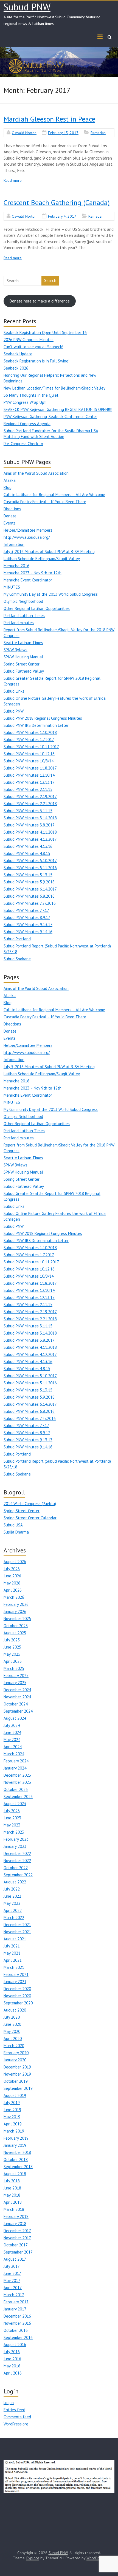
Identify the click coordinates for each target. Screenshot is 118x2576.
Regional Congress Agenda (27, 424)
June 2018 (12, 2188)
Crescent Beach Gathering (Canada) (57, 202)
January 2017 (15, 2309)
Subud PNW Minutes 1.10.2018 (30, 732)
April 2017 (13, 2288)
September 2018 (18, 2167)
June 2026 (12, 1576)
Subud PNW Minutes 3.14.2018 (30, 818)
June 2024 (12, 1732)
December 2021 (17, 1925)
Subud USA (13, 1525)
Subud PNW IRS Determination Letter (36, 725)
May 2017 (12, 2280)
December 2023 (17, 1775)
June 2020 (12, 2024)
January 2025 (15, 1683)
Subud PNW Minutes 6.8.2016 (29, 896)
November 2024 (17, 1697)
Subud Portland (17, 939)
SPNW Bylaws (16, 650)
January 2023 (15, 1846)
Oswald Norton (24, 133)
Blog (8, 487)
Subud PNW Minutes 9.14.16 (28, 932)
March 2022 (14, 1917)
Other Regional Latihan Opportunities (37, 608)
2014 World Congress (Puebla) (30, 1504)
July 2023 (12, 1811)
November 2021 (17, 1932)
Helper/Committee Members (28, 530)
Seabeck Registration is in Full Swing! (36, 361)
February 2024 (16, 1761)
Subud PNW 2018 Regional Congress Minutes (43, 718)
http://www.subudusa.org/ (27, 537)
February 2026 (16, 1604)
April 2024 (13, 1747)
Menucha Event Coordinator (28, 580)
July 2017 (12, 2266)
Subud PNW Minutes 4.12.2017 (30, 839)
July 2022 (12, 1889)
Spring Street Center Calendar (30, 1518)
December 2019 (17, 2067)
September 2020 (18, 2003)
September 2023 (18, 1796)
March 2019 (14, 2131)
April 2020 (13, 2038)
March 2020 (14, 2046)
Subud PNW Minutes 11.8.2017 (30, 768)
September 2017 (18, 2252)
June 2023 (12, 1818)
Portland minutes (19, 623)
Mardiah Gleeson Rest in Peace (49, 119)
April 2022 (13, 1910)
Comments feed (17, 2417)
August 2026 (15, 1562)
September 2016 (18, 2337)
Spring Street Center (22, 664)
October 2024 (16, 1704)
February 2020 (16, 2053)
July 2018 (12, 2181)
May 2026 (12, 1583)
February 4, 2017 (62, 216)
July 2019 (12, 2103)
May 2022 (12, 1903)
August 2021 (15, 1939)
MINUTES (12, 587)
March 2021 (14, 1967)
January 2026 (15, 1611)
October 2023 (16, 1789)
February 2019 (16, 2138)
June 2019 (12, 2110)
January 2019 (15, 2145)
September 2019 (18, 2088)
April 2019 (13, 2124)
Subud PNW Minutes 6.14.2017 (30, 889)
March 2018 (14, 2209)
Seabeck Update (18, 354)
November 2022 (17, 1861)
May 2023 (12, 1825)
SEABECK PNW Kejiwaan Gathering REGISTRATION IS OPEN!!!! (58, 409)
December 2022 (17, 1853)
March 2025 (14, 1668)
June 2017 (12, 2273)
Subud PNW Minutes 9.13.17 (28, 925)
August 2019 (15, 2095)
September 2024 (18, 1711)
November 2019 (17, 2074)
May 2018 (12, 2195)
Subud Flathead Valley (24, 671)
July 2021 (12, 1946)
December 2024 (17, 1690)
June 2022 (12, 1896)
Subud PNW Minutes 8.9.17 (27, 917)
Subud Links (14, 691)
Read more (13, 180)
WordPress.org (16, 2424)
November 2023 (17, 1782)
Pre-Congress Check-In (23, 444)
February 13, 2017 (63, 133)
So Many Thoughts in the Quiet (31, 395)
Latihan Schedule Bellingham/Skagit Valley (42, 559)
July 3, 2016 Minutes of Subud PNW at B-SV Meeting (49, 551)
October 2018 (16, 2159)
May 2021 (12, 1953)
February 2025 (16, 1675)
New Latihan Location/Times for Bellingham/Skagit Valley (54, 388)
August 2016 (15, 2345)
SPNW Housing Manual (23, 657)
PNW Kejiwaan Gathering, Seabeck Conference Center (50, 417)
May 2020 (12, 2031)
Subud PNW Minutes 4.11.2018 (30, 832)
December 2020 (17, 1989)
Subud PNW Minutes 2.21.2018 (30, 804)
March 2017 (14, 2295)
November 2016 (17, 2323)
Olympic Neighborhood (23, 601)
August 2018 (15, 2174)
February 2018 (16, 2216)
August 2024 (15, 1718)
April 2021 (13, 1960)
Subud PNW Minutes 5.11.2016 (30, 868)
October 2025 (16, 1626)
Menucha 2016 (16, 566)
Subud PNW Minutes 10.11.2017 (31, 747)
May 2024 (12, 1740)
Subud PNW (27, 7)
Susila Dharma (16, 1532)
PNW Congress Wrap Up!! (25, 402)
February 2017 (16, 2302)
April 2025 (13, 1661)
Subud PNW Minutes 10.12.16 (29, 754)
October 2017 (16, 2245)
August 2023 (15, 1804)
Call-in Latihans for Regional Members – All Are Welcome (54, 495)
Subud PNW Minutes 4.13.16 (28, 846)
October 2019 (16, 2081)
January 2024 (15, 1768)
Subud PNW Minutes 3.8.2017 (29, 825)
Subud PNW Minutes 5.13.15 (28, 875)
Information (14, 544)
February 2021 (16, 1974)
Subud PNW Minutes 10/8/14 (29, 761)
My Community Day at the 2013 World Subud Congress (51, 594)
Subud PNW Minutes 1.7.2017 (29, 740)
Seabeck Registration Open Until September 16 (45, 332)
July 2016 (12, 2352)
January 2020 (15, 2060)
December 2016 (17, 2316)
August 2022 (15, 1882)
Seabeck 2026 (16, 368)
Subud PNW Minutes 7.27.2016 (30, 903)
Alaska (10, 480)
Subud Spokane (17, 959)
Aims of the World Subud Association (36, 473)
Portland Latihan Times (24, 616)
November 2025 (17, 1619)
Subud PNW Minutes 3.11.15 (28, 811)
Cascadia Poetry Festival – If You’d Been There (45, 502)
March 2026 (14, 1597)
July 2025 (12, 1640)
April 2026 (13, 1590)
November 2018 (17, 2152)
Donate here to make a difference (40, 301)
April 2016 (13, 2373)
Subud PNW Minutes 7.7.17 (26, 910)
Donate (10, 516)
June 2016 (12, 2359)
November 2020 (17, 1996)
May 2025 (12, 1654)
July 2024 (12, 1725)
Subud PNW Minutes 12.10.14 (29, 775)
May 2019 (12, 2117)
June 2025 (12, 1647)
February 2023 (16, 1839)
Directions (12, 509)
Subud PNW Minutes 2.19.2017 (30, 796)
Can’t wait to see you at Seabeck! (33, 347)
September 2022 (18, 1875)
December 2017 (17, 2231)
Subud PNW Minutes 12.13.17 (29, 782)
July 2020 (12, 2017)
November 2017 (17, 2238)
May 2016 (12, 2366)
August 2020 (15, 2010)
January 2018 (15, 2224)
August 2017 (15, 2259)
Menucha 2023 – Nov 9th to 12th (33, 573)
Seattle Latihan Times (23, 643)
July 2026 (12, 1569)
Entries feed (14, 2410)
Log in (9, 2403)
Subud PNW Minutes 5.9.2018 (29, 882)
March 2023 (14, 1832)
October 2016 (16, 2330)
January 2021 (15, 1982)
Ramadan (98, 133)
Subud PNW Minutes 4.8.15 (27, 853)
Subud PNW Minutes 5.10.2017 (30, 861)
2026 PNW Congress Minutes (29, 340)
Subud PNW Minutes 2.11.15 (28, 789)
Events (10, 523)
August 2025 (15, 1633)
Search (50, 280)
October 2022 (16, 1868)
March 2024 (14, 1754)
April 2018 (13, 2202)
